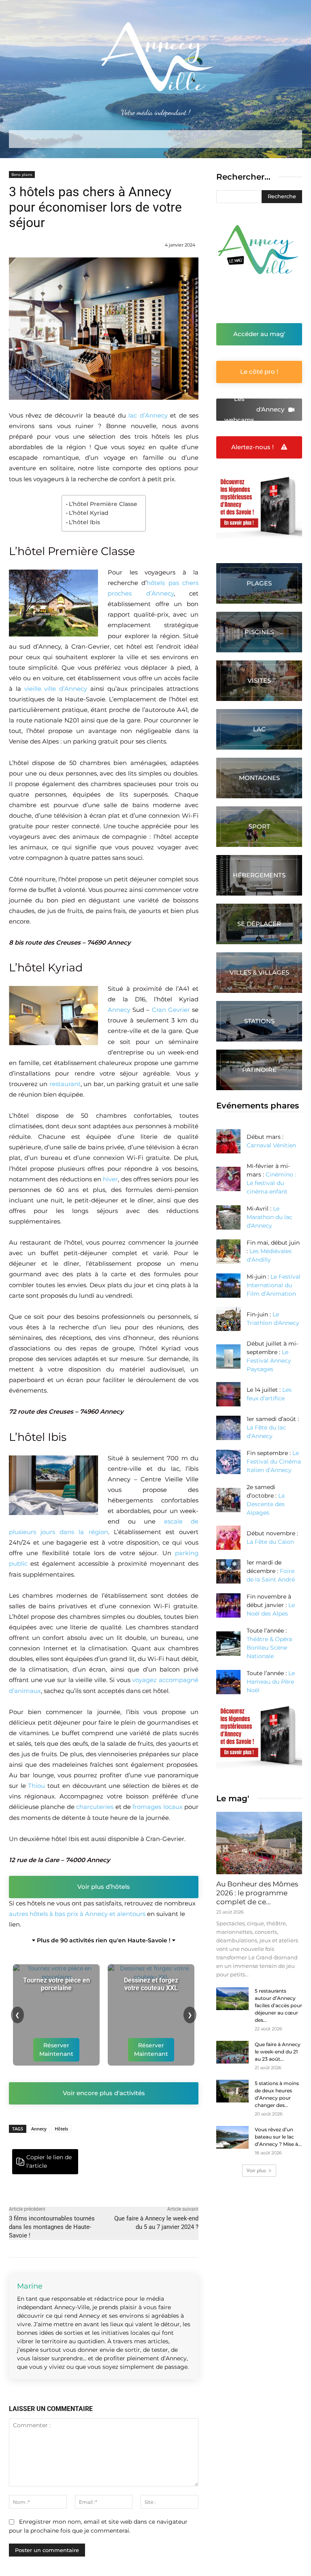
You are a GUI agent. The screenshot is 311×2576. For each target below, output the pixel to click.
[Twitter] (123, 2157)
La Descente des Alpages (266, 1504)
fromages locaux (157, 1807)
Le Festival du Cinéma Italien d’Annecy (274, 1462)
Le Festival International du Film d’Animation (274, 1285)
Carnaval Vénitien (271, 1145)
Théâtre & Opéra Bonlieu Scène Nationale (269, 1648)
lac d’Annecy (148, 415)
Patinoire (259, 1070)
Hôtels (61, 2129)
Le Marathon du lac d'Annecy (269, 1217)
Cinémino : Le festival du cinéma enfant (271, 1183)
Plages (259, 583)
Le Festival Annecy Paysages (269, 1361)
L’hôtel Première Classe (103, 504)
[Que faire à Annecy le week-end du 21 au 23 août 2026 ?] (232, 2052)
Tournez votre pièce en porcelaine (56, 1984)
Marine (30, 2286)
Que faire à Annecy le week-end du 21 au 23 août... (278, 2052)
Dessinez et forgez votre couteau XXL (151, 1984)
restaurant (65, 1084)
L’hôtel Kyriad (89, 513)
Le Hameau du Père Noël (271, 1682)
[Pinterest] (141, 2157)
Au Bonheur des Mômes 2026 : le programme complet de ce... (257, 1893)
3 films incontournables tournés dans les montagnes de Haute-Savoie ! (52, 2227)
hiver (110, 1179)
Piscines (259, 632)
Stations (259, 1021)
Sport (259, 826)
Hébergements (259, 875)
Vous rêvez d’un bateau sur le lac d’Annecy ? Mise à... (278, 2137)
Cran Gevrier (171, 1010)
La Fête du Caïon (270, 1542)
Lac (259, 729)
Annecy (119, 1010)
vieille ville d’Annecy (56, 689)
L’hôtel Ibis (84, 522)
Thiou (36, 1786)
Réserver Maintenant (56, 2050)
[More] (160, 2157)
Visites (259, 680)
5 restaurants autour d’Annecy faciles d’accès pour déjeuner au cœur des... (278, 2005)
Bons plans (22, 174)
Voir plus (256, 2170)
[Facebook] (104, 2157)
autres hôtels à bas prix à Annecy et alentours (77, 1914)
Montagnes (259, 778)
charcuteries (95, 1807)
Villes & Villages (259, 972)
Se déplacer (259, 924)
